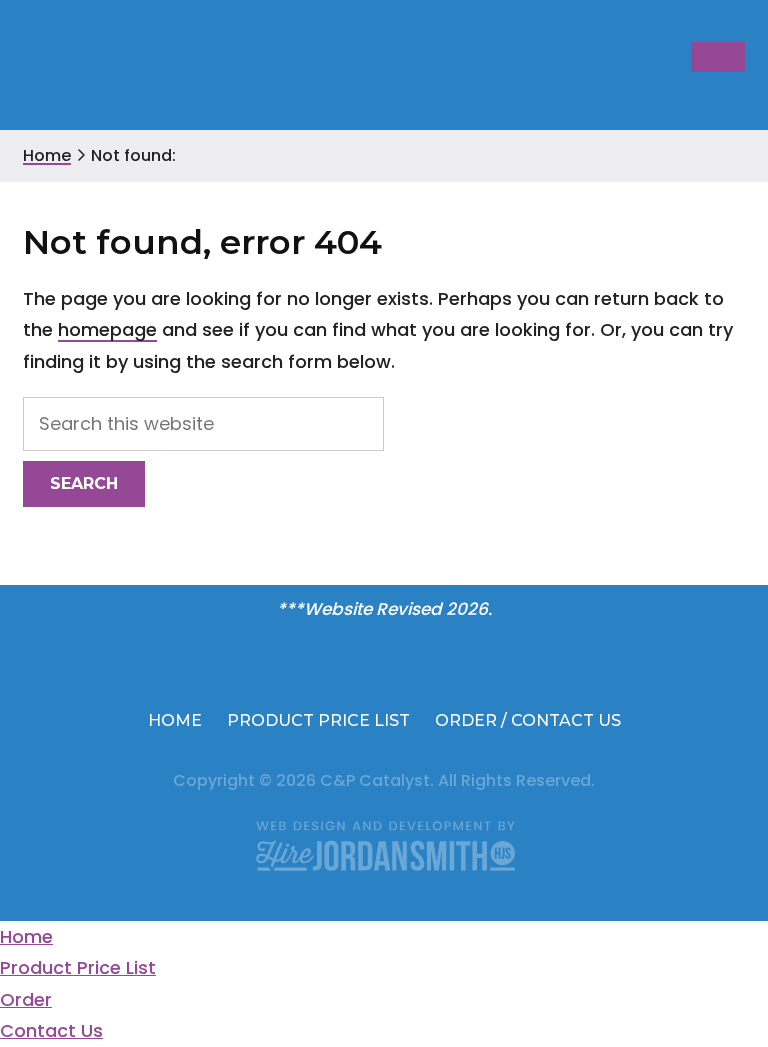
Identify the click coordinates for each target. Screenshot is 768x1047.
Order (26, 999)
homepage (107, 329)
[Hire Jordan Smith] (384, 845)
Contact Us (51, 1030)
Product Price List (78, 967)
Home (26, 936)
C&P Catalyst (95, 67)
